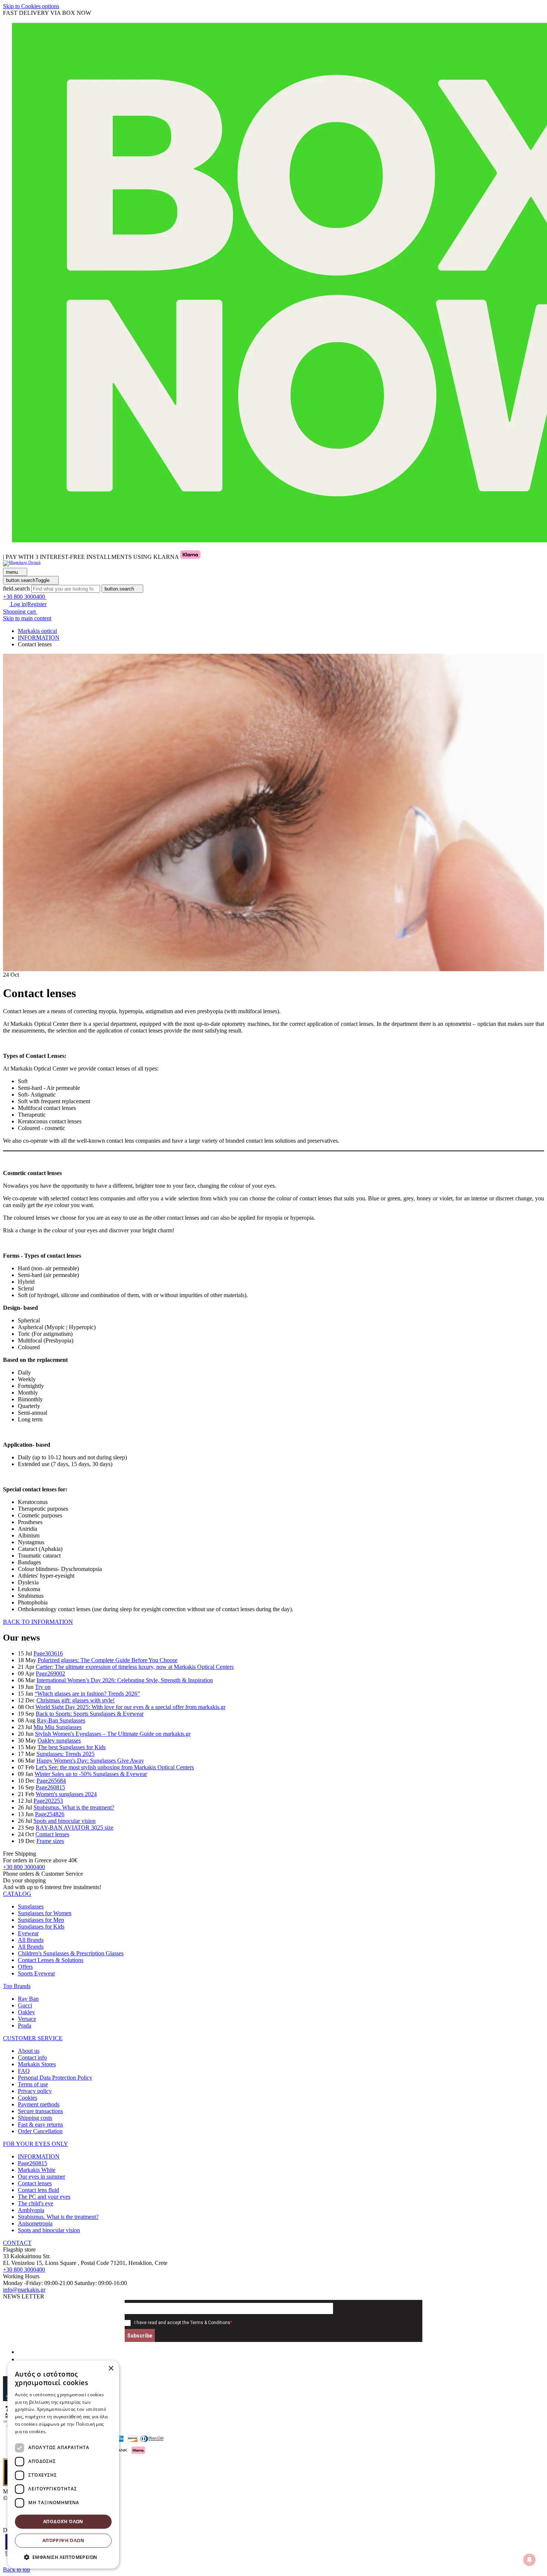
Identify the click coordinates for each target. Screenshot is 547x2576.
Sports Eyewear (36, 1973)
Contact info (32, 2057)
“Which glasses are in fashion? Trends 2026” (87, 1694)
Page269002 (50, 1673)
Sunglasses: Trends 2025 (65, 1754)
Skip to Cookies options (31, 6)
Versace (27, 2019)
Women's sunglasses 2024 (66, 1794)
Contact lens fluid (39, 2190)
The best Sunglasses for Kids (72, 1747)
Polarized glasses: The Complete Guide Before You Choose (108, 1660)
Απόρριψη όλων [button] (63, 2540)
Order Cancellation (40, 2131)
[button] (17, 1894)
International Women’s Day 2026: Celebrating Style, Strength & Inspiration (125, 1680)
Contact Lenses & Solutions (51, 1960)
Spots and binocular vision (65, 1821)
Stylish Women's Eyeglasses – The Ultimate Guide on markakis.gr (113, 1734)
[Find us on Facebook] (21, 2352)
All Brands (31, 1940)
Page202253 (48, 1801)
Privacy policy (35, 2091)
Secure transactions (40, 2111)
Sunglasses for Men (41, 1920)
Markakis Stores (37, 2064)
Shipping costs (35, 2118)
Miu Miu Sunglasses (57, 1727)
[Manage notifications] (530, 2560)
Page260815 (50, 1787)
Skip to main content (27, 618)
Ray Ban (28, 1999)
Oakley (26, 2012)
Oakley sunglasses (59, 1740)
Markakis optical (37, 631)
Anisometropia (35, 2223)
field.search (16, 588)
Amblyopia (31, 2210)
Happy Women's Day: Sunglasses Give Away (90, 1761)
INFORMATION (39, 2156)
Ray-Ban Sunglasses (61, 1720)
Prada (25, 2025)
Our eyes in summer (41, 2177)
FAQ (24, 2071)
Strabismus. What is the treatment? (74, 1807)
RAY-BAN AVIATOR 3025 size (75, 1828)
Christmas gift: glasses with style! (76, 1700)
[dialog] (63, 2465)
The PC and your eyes (44, 2197)
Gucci (25, 2005)
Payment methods (39, 2104)
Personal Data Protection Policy (55, 2078)
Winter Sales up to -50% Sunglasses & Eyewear (91, 1774)
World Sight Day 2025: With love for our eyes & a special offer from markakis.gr (130, 1707)
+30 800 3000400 (24, 1867)
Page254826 (50, 1814)
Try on (43, 1687)
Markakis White (37, 2170)
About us (29, 2051)
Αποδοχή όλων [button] (63, 2521)
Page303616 (48, 1653)
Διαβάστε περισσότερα (73, 2431)
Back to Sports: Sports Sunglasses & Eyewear (90, 1714)
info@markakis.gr (24, 2290)
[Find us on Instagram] (21, 2359)
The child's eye (36, 2203)
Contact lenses (52, 1834)
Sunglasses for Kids (41, 1927)
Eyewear (28, 1933)
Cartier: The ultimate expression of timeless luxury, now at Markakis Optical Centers (135, 1667)
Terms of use (33, 2084)
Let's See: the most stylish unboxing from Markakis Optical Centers (115, 1767)
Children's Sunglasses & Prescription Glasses (71, 1953)
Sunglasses (31, 1906)
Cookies (28, 2098)
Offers (25, 1967)
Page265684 (51, 1781)
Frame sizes (50, 1841)
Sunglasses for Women (45, 1913)
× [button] (111, 2369)
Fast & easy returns (40, 2124)
